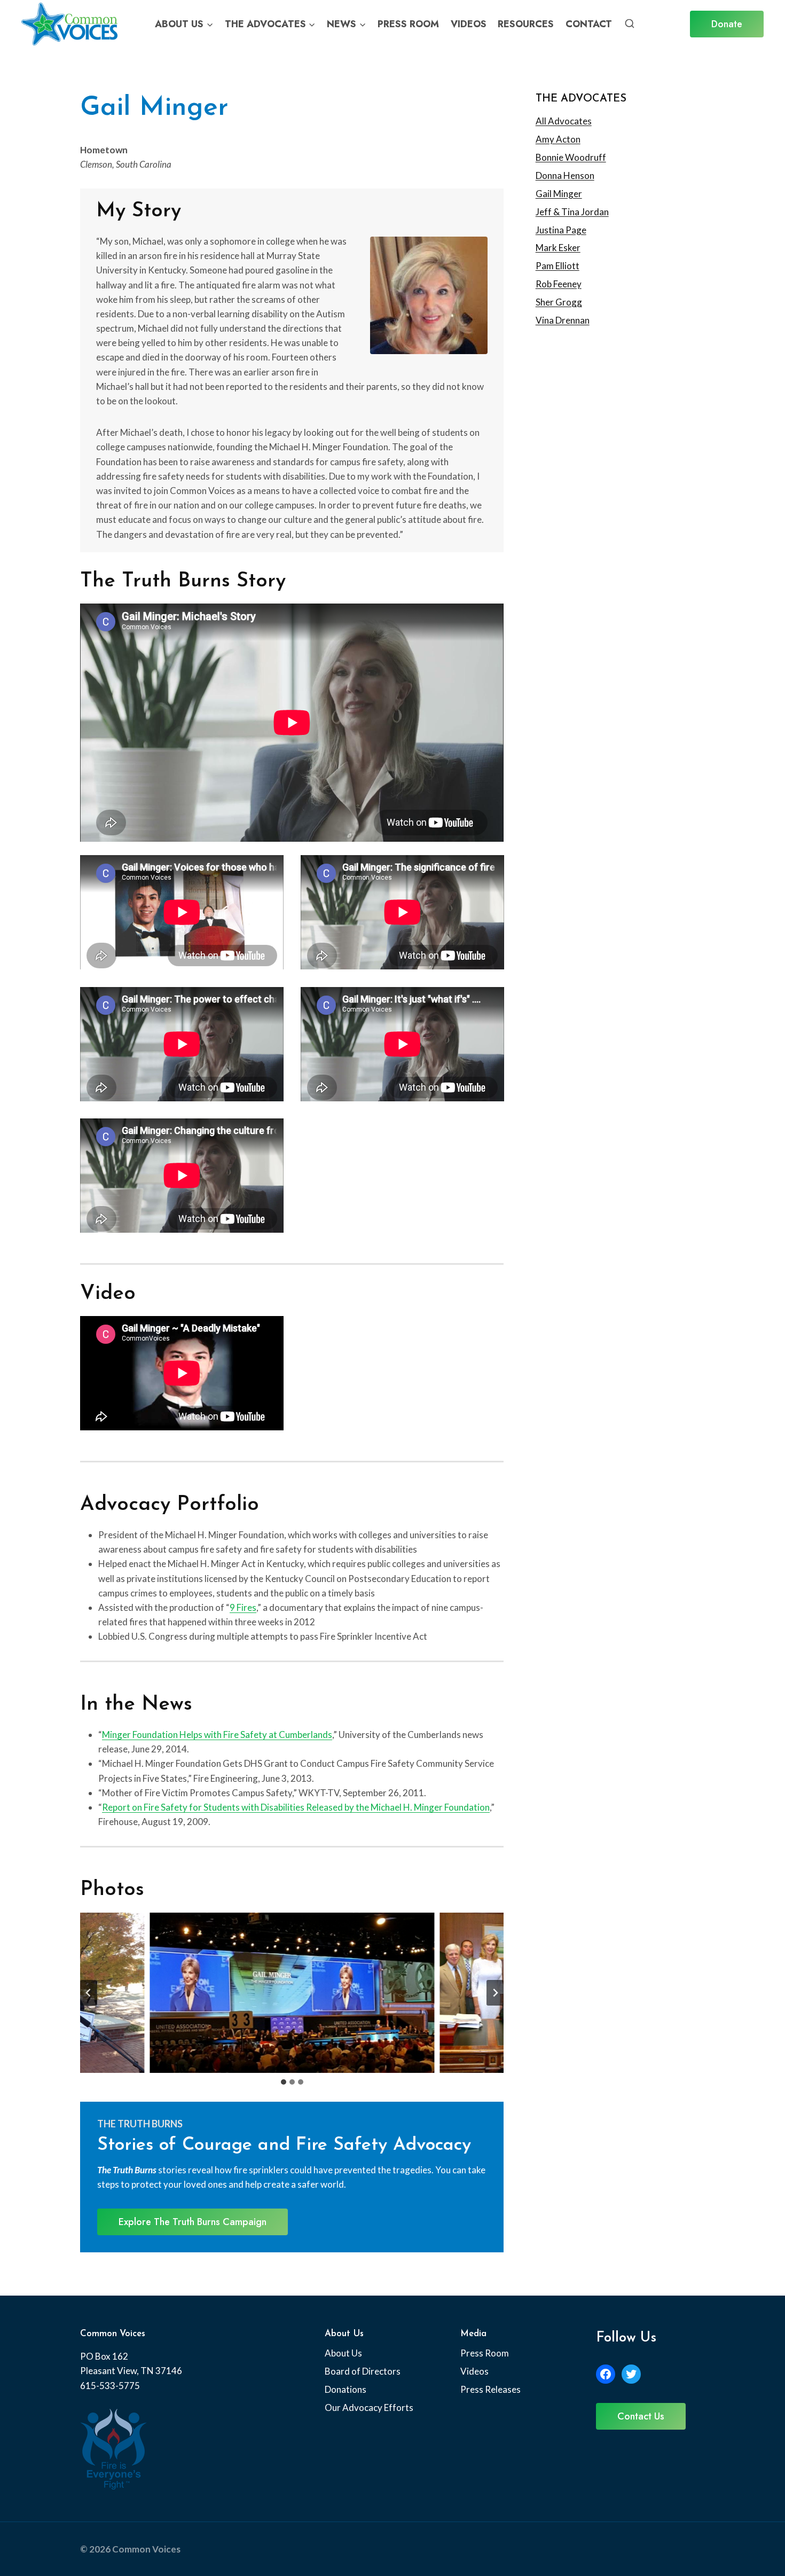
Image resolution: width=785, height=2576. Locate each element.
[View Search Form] (630, 24)
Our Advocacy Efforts (369, 2407)
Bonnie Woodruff (571, 157)
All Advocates (564, 121)
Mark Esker (558, 248)
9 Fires (243, 1607)
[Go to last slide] (89, 1993)
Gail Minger (559, 194)
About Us (343, 2353)
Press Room (408, 24)
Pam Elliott (558, 266)
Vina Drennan (563, 320)
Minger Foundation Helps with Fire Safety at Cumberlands (217, 1735)
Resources (526, 24)
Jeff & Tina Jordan (572, 212)
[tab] (284, 2082)
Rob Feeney (559, 284)
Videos (469, 24)
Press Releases (490, 2389)
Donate (727, 24)
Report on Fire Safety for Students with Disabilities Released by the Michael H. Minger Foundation (296, 1807)
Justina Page (561, 230)
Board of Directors (363, 2371)
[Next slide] (495, 1993)
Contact (589, 24)
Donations (346, 2389)
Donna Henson (565, 175)
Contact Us (641, 2416)
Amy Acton (558, 139)
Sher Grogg (559, 302)
